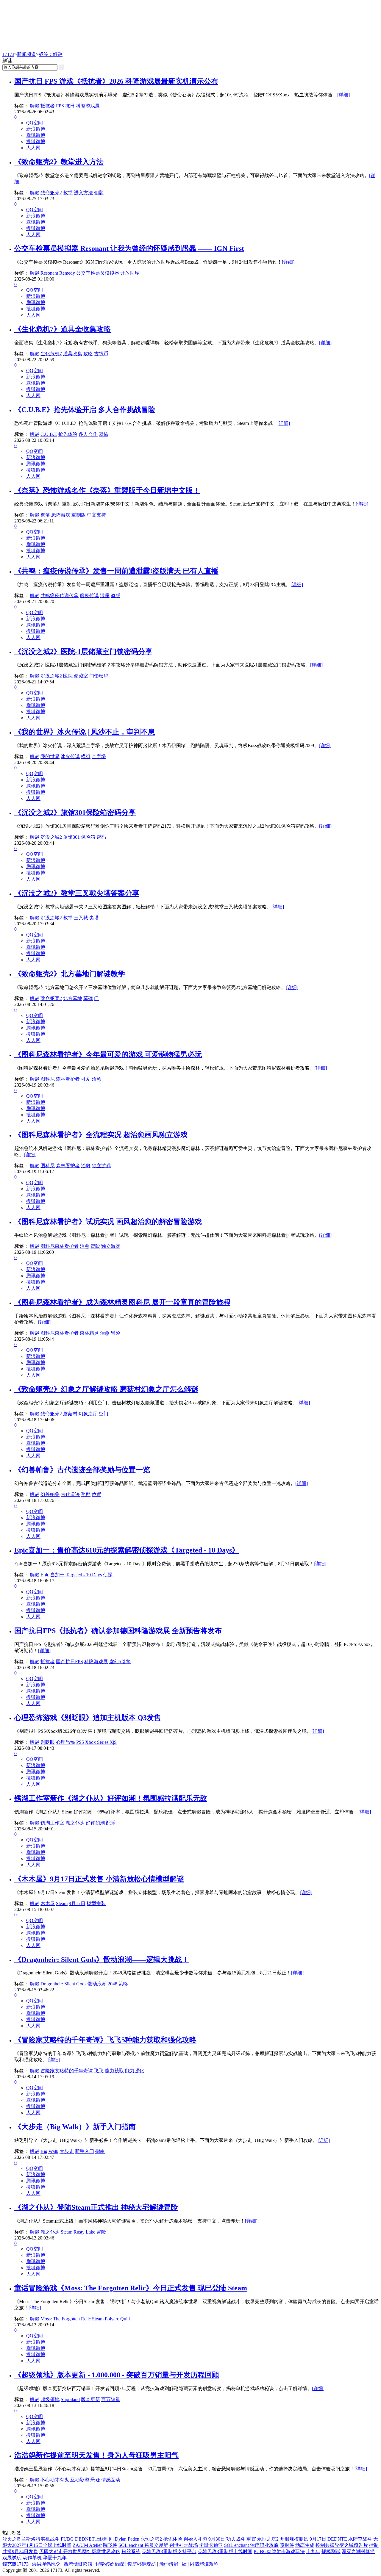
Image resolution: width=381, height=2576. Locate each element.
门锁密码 (99, 676)
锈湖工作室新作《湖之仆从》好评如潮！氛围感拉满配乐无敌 (111, 1798)
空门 (104, 1414)
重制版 (79, 515)
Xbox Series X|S (101, 1742)
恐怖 (104, 434)
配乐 (111, 1823)
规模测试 (331, 2551)
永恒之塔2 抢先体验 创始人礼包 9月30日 (183, 2539)
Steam (62, 1903)
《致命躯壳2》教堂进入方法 (59, 162)
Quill (125, 2319)
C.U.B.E (49, 434)
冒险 (95, 1246)
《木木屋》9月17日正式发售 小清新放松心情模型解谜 (99, 1879)
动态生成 (305, 2545)
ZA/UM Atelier (87, 2545)
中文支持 (96, 515)
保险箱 (88, 837)
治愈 (96, 1079)
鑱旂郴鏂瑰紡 (142, 2564)
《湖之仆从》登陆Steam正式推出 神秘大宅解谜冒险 (96, 2207)
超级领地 (50, 2399)
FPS (60, 106)
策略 (123, 1984)
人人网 (33, 148)
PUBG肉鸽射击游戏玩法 (279, 2551)
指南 (100, 2151)
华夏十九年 (55, 2558)
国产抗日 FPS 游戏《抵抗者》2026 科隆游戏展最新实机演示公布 (116, 81)
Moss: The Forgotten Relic (66, 2319)
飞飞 (99, 2071)
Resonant (49, 273)
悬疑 (95, 2480)
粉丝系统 (131, 2551)
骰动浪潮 (97, 1984)
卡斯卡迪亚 (211, 2545)
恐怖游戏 (61, 515)
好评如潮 (95, 1823)
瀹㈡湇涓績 (173, 2564)
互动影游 (80, 2480)
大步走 (67, 2151)
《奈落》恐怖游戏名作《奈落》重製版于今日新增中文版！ (107, 490)
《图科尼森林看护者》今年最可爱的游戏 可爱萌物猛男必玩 (108, 1054)
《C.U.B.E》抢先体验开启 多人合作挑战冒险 (85, 410)
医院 (68, 676)
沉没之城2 (51, 676)
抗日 (70, 106)
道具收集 (73, 354)
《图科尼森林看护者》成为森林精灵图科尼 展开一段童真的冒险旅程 (122, 1302)
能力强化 (135, 2071)
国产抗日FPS (70, 1662)
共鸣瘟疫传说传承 (60, 596)
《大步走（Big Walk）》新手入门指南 (75, 2127)
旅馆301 (71, 837)
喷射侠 (287, 2545)
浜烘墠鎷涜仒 (46, 2564)
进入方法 (83, 193)
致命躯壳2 (51, 193)
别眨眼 (48, 1742)
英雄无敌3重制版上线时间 (225, 2551)
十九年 (313, 2551)
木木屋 (48, 1903)
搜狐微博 (36, 141)
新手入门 (85, 2151)
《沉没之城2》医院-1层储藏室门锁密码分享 (83, 652)
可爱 (86, 1079)
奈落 (45, 515)
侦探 (108, 1575)
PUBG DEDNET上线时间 (87, 2539)
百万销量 (111, 2399)
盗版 (115, 596)
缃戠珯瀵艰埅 (204, 2564)
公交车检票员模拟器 (98, 273)
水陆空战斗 (360, 2539)
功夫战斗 (236, 2539)
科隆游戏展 (88, 106)
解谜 (35, 106)
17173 (8, 54)
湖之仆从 (75, 1823)
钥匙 (99, 193)
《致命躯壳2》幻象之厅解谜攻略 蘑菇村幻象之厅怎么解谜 (106, 1389)
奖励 (86, 1494)
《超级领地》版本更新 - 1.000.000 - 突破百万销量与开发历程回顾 (117, 2375)
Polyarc (112, 2319)
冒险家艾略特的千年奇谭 (67, 2071)
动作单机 (32, 2558)
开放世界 (130, 273)
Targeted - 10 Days (84, 1575)
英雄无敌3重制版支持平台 (169, 2551)
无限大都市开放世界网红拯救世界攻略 (80, 2551)
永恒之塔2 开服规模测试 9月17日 (292, 2539)
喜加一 (57, 1575)
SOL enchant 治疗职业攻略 (251, 2545)
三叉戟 (81, 918)
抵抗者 (48, 106)
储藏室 (81, 676)
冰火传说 (70, 756)
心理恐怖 (65, 1742)
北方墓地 (73, 998)
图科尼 (48, 1079)
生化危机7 (51, 354)
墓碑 (88, 998)
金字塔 (99, 756)
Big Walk (49, 2151)
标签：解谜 (51, 54)
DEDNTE (337, 2539)
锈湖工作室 (52, 1823)
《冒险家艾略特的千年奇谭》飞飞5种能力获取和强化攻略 (105, 2040)
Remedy (67, 273)
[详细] (343, 95)
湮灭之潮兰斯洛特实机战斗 (31, 2539)
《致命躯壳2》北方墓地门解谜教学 (70, 974)
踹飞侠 (110, 2545)
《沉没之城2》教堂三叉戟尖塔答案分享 (77, 893)
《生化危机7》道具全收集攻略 (63, 329)
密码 (101, 837)
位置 (96, 1494)
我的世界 (50, 756)
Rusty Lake (84, 2232)
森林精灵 (89, 1333)
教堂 (68, 193)
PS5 (80, 1742)
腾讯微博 (36, 135)
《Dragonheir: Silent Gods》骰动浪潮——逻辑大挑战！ (102, 1960)
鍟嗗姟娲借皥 (110, 2564)
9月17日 (77, 1903)
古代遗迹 (70, 1494)
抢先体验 (68, 434)
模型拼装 (96, 1903)
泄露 (105, 596)
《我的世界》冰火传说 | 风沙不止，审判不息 (85, 732)
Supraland (70, 2399)
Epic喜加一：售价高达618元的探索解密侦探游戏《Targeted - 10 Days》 (127, 1550)
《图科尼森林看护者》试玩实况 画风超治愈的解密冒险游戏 (108, 1222)
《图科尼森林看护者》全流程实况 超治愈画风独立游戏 (101, 1135)
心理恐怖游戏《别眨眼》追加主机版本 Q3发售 (88, 1718)
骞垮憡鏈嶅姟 (78, 2564)
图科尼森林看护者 (60, 1246)
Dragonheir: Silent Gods (63, 1984)
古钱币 (101, 354)
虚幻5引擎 (120, 1662)
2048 (113, 1984)
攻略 (88, 354)
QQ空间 (35, 123)
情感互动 (111, 2480)
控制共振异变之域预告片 (342, 2545)
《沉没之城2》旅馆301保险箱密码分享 (75, 813)
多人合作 (88, 434)
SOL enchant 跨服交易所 (143, 2545)
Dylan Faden (127, 2539)
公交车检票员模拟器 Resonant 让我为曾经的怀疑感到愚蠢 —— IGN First (129, 248)
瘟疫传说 (89, 596)
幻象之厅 (88, 1414)
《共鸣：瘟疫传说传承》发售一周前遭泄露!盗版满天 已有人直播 (116, 571)
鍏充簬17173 (15, 2564)
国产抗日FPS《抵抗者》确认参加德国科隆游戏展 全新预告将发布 (118, 1631)
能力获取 (114, 2071)
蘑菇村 (70, 1414)
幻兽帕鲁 (50, 1494)
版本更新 (90, 2399)
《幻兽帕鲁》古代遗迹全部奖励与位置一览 (82, 1470)
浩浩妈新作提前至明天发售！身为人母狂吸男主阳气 (96, 2455)
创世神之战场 (184, 2545)
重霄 (251, 2539)
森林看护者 (68, 1079)
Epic (45, 1575)
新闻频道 (26, 54)
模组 (86, 756)
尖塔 (94, 918)
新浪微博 (36, 129)
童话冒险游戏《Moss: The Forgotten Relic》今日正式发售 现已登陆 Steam (131, 2288)
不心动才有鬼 (55, 2480)
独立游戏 (101, 1166)
